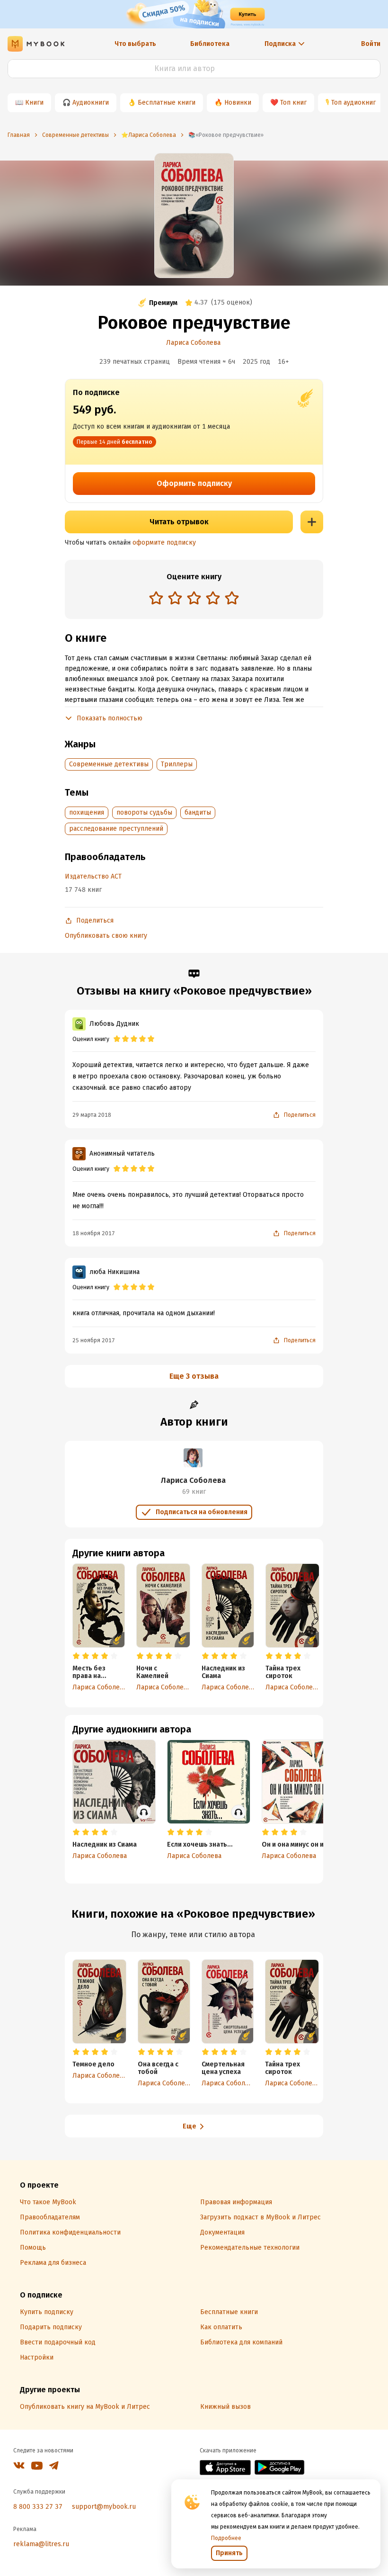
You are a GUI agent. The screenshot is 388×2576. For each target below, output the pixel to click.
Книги (34, 103)
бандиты (198, 812)
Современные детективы (109, 764)
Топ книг (293, 103)
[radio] (156, 598)
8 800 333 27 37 (38, 2507)
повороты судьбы (144, 812)
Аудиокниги (91, 103)
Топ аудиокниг (353, 103)
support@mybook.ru (104, 2507)
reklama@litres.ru (41, 2544)
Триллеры (177, 764)
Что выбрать (135, 44)
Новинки (238, 103)
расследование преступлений (116, 829)
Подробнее (226, 2538)
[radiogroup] (194, 599)
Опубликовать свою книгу (106, 936)
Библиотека (210, 44)
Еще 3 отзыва (194, 1376)
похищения (87, 812)
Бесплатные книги (167, 103)
